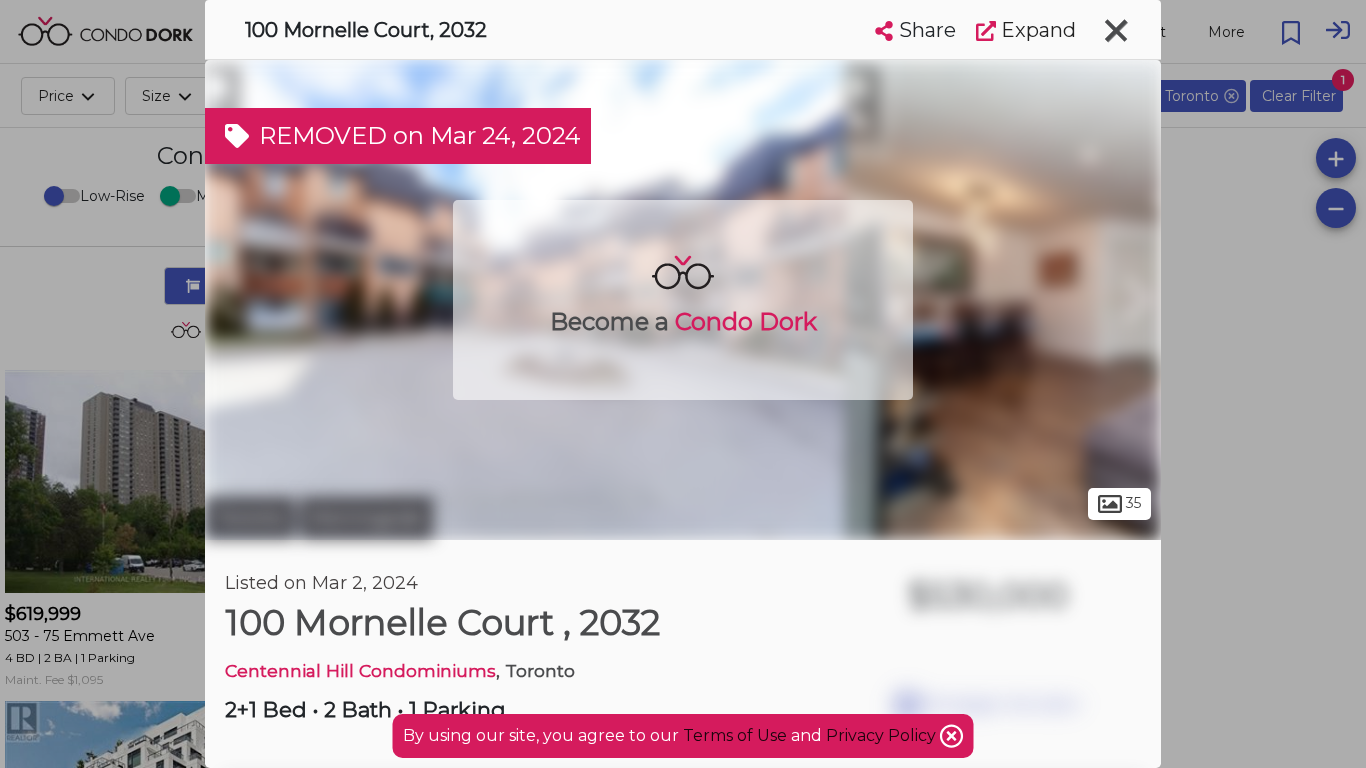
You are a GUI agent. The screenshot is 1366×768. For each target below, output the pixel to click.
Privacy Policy (883, 735)
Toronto (250, 518)
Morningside (366, 518)
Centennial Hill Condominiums (360, 670)
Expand (1036, 30)
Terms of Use (735, 735)
